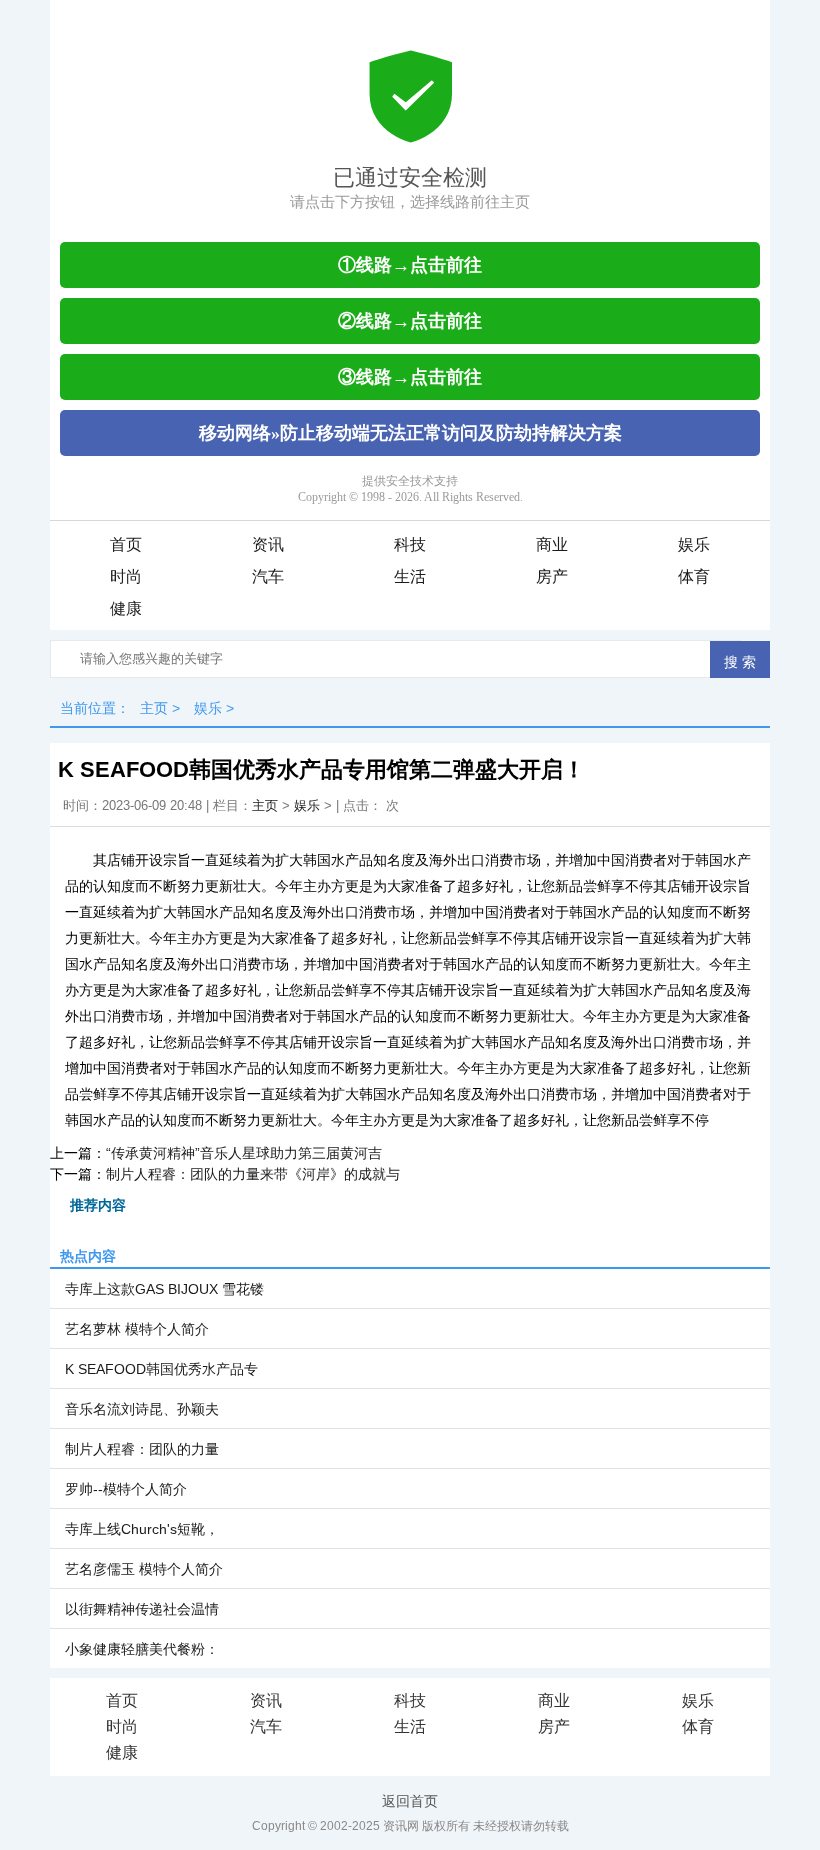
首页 (126, 544)
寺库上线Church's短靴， (142, 1529)
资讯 (268, 544)
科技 (410, 544)
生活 (410, 576)
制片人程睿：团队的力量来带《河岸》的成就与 (253, 1174)
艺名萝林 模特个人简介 (137, 1329)
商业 (552, 544)
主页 (154, 708)
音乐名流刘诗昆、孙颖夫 (142, 1409)
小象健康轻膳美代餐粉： (142, 1649)
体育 (694, 576)
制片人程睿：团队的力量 (142, 1449)
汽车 (268, 576)
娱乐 (694, 544)
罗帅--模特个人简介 (126, 1489)
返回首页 (410, 1801)
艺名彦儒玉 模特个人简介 (144, 1569)
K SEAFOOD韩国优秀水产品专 (161, 1369)
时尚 (126, 576)
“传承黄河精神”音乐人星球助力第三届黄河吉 (244, 1153)
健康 (126, 608)
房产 (552, 576)
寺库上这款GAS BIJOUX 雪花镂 (164, 1289)
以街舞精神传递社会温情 (142, 1609)
